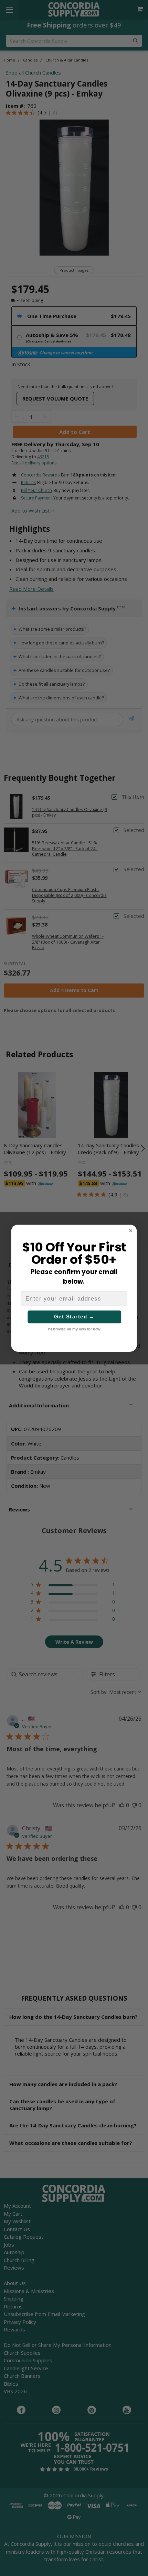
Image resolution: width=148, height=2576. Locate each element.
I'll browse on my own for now (74, 1329)
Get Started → (74, 1317)
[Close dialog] (131, 1231)
